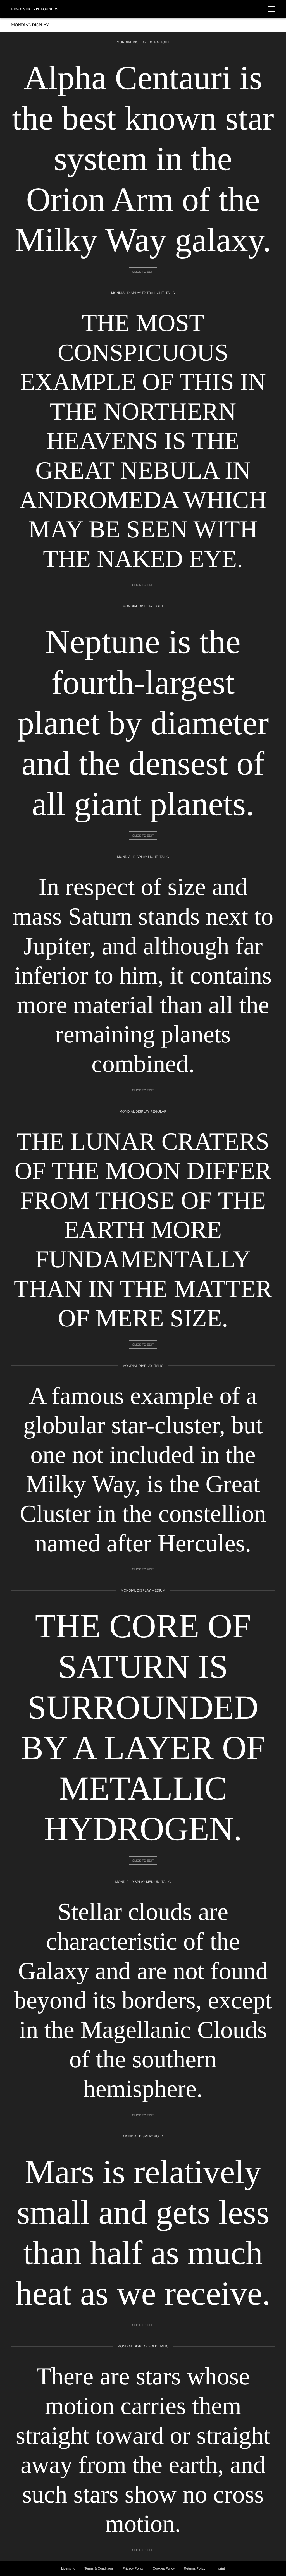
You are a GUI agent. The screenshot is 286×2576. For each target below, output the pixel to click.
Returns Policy (195, 2568)
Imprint (220, 2568)
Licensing (68, 2568)
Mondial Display (30, 25)
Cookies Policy (164, 2568)
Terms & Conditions (99, 2568)
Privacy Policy (133, 2568)
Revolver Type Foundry (35, 9)
